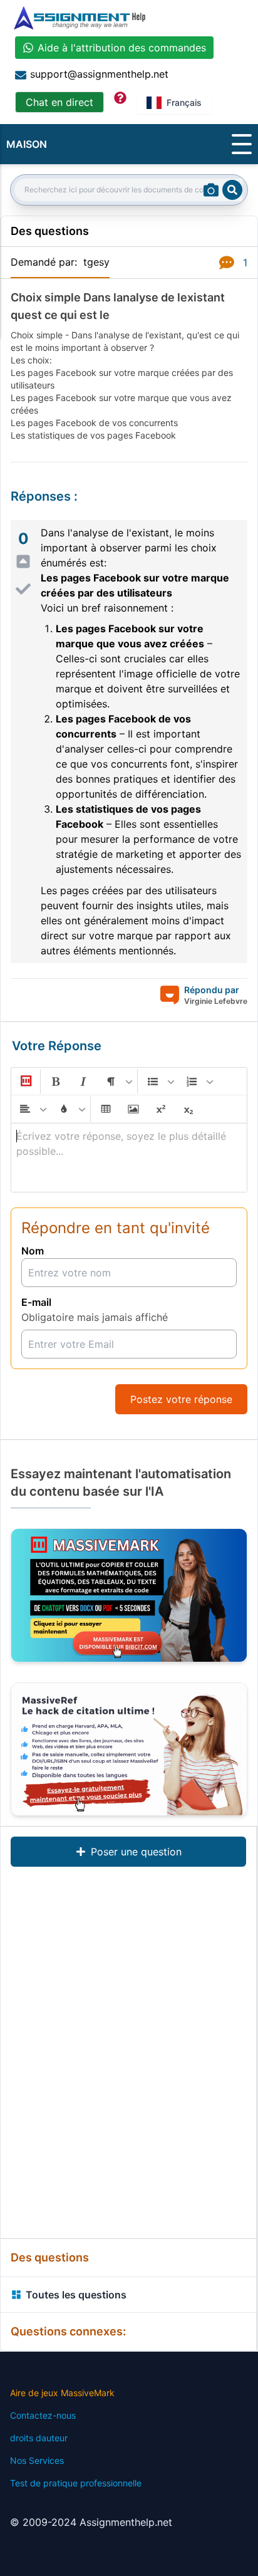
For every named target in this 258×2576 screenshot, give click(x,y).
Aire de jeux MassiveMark (62, 2393)
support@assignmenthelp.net (99, 74)
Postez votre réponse (181, 1399)
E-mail (36, 1302)
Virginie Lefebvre (216, 1001)
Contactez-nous (43, 2415)
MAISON (27, 144)
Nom (33, 1251)
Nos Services (37, 2460)
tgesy (96, 262)
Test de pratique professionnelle (76, 2483)
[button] (25, 1082)
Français (184, 102)
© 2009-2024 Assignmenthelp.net (91, 2522)
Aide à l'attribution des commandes (122, 48)
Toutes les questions (76, 2295)
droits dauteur (39, 2438)
